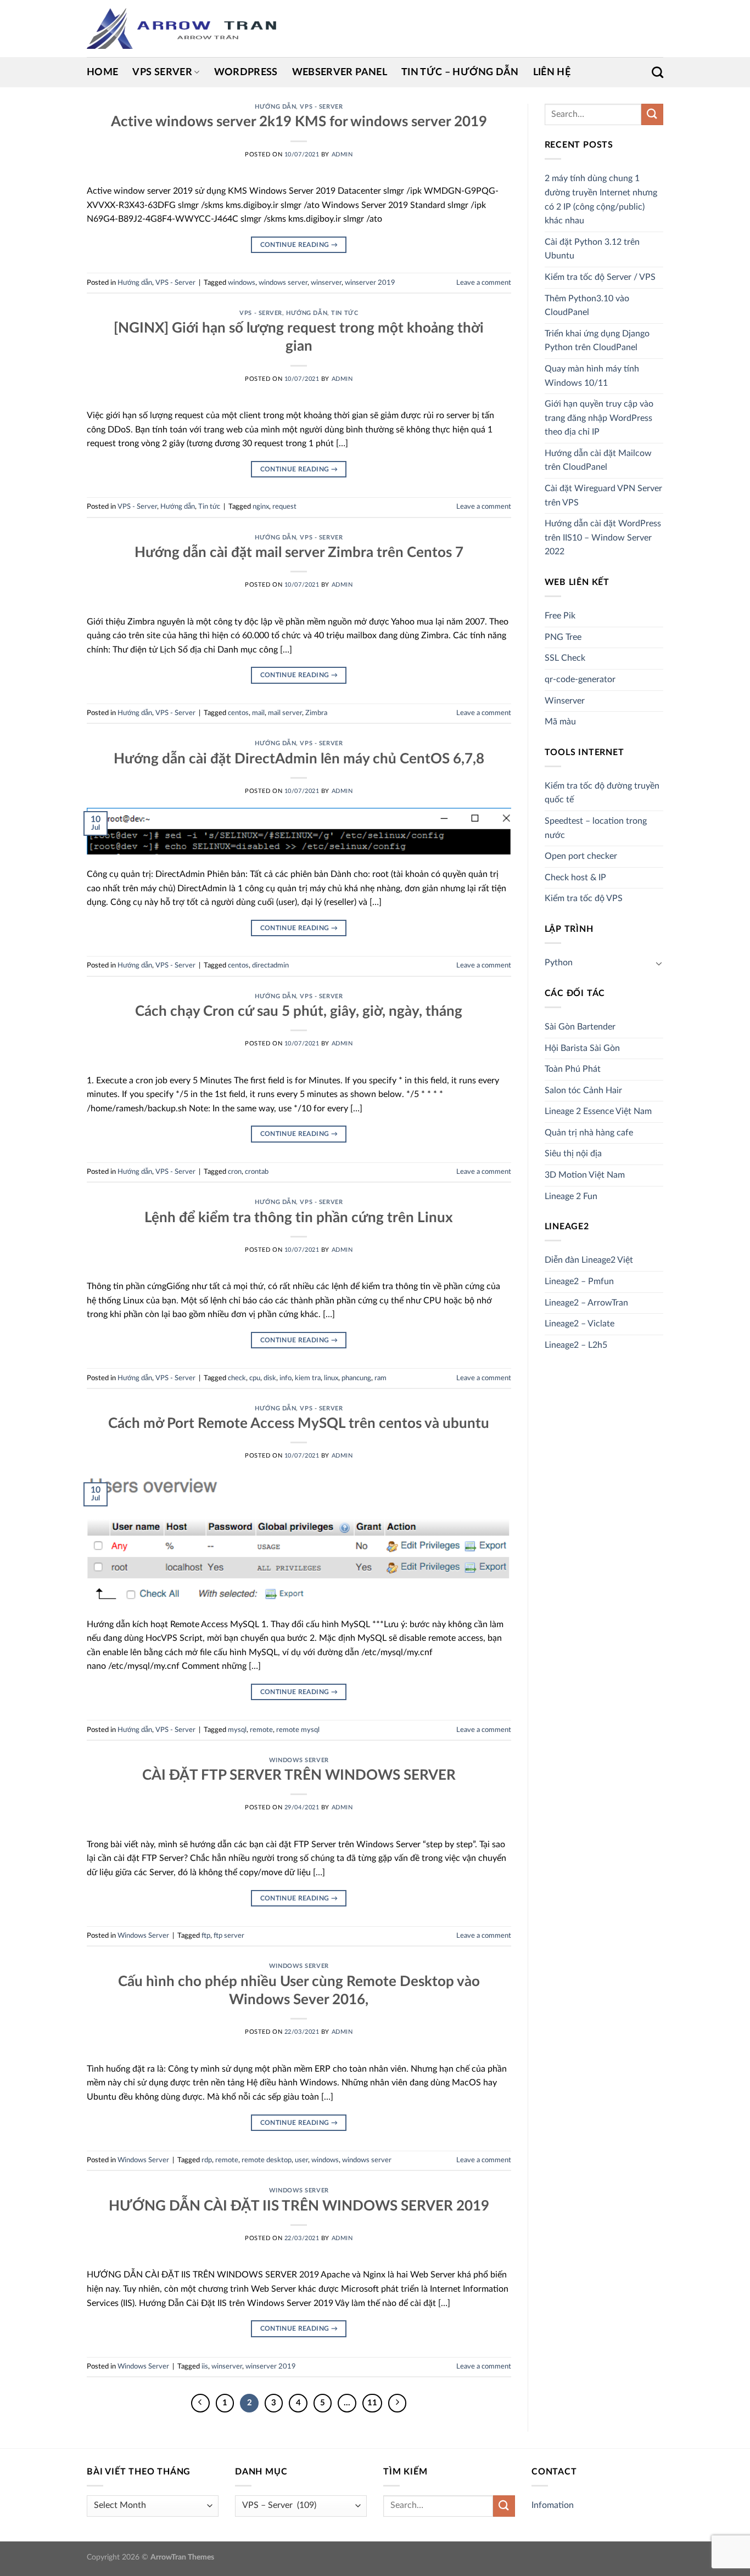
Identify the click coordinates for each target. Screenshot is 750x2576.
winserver (326, 283)
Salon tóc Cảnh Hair (583, 1090)
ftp (206, 1936)
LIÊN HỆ (552, 72)
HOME (102, 72)
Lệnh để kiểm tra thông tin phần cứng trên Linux (299, 1218)
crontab (257, 1172)
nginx (261, 507)
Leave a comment (484, 283)
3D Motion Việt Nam (585, 1175)
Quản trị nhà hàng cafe (589, 1133)
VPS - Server (321, 107)
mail (258, 713)
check (237, 1378)
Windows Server (299, 1760)
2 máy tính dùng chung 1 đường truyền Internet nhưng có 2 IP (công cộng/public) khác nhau (601, 199)
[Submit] (652, 114)
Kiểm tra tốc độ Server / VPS (600, 277)
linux (331, 1378)
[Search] (657, 72)
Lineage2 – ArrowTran (586, 1303)
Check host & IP (575, 878)
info (286, 1378)
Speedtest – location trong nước (596, 828)
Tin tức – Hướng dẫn (460, 72)
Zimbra (316, 713)
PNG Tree (563, 637)
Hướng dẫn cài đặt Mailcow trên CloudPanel (598, 460)
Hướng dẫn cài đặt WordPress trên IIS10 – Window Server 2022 (603, 538)
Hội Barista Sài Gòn (582, 1048)
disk (270, 1378)
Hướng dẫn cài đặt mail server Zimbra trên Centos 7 (299, 553)
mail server (285, 713)
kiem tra (308, 1378)
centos (238, 713)
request (284, 507)
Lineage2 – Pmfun (579, 1281)
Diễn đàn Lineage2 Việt (589, 1260)
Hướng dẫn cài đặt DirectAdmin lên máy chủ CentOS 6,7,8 (299, 759)
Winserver (565, 701)
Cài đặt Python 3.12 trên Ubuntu (592, 249)
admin (342, 154)
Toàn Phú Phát (573, 1069)
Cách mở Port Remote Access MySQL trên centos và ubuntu (299, 1424)
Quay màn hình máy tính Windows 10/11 (592, 376)
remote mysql (298, 1730)
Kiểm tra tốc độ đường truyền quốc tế (602, 793)
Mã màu (560, 722)
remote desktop (267, 2160)
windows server (283, 283)
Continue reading (299, 245)
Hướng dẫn (275, 107)
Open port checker (581, 856)
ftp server (229, 1936)
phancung (356, 1378)
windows (242, 283)
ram (380, 1378)
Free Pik (560, 616)
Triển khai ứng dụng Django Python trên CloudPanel (597, 341)
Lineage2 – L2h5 (576, 1345)
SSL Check (565, 658)
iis (205, 2366)
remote (261, 1730)
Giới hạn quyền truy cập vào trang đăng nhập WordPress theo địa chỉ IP (599, 418)
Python (559, 963)
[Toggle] (659, 963)
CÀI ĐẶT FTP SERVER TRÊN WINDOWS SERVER (299, 1775)
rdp (207, 2160)
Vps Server (162, 72)
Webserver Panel (340, 72)
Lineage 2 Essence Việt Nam (598, 1111)
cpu (255, 1378)
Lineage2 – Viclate (580, 1324)
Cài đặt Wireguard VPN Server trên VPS (603, 496)
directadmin (270, 965)
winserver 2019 (370, 283)
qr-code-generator (580, 679)
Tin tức (345, 313)
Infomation (553, 2505)
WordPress (246, 72)
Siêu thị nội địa (573, 1154)
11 (372, 2403)
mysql (237, 1730)
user (301, 2160)
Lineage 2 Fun (571, 1196)
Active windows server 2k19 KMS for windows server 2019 (299, 122)
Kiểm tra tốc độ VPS (584, 898)
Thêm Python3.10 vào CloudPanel (587, 306)
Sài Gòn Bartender (580, 1027)
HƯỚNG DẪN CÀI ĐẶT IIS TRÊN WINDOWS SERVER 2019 (299, 2206)
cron (235, 1172)
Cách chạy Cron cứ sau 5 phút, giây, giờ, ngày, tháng (299, 1011)
